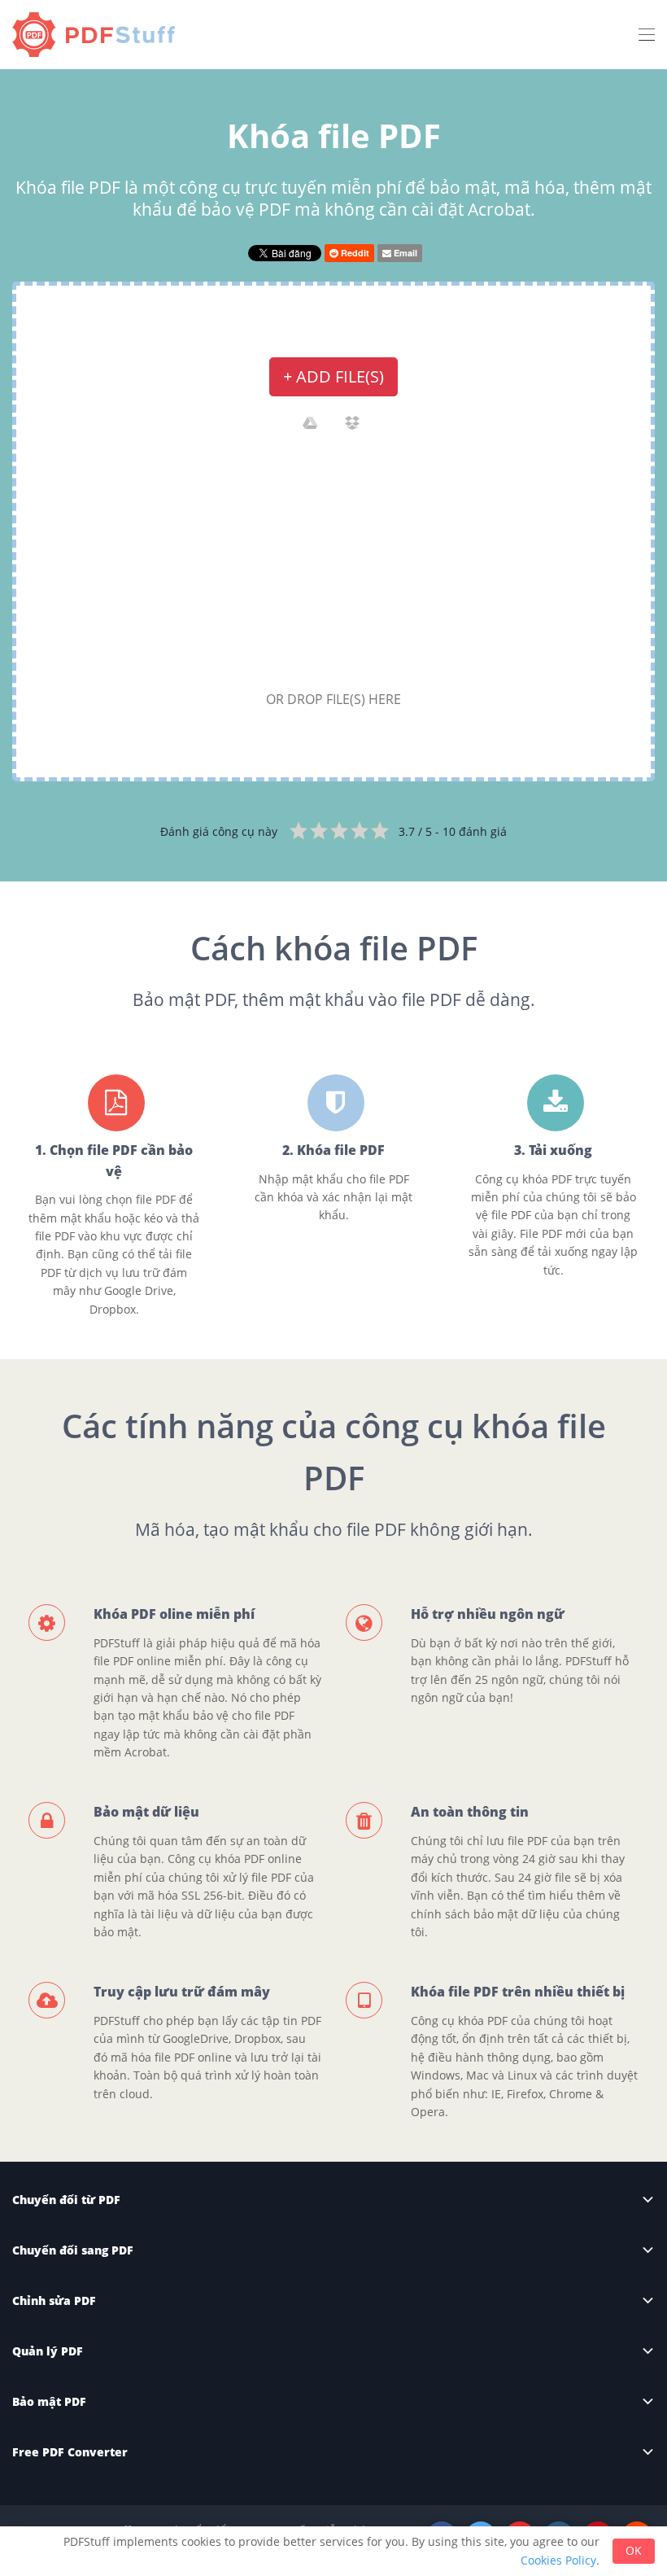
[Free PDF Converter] (98, 35)
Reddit (354, 253)
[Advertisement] (333, 566)
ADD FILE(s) (333, 376)
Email (404, 253)
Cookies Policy (558, 2560)
